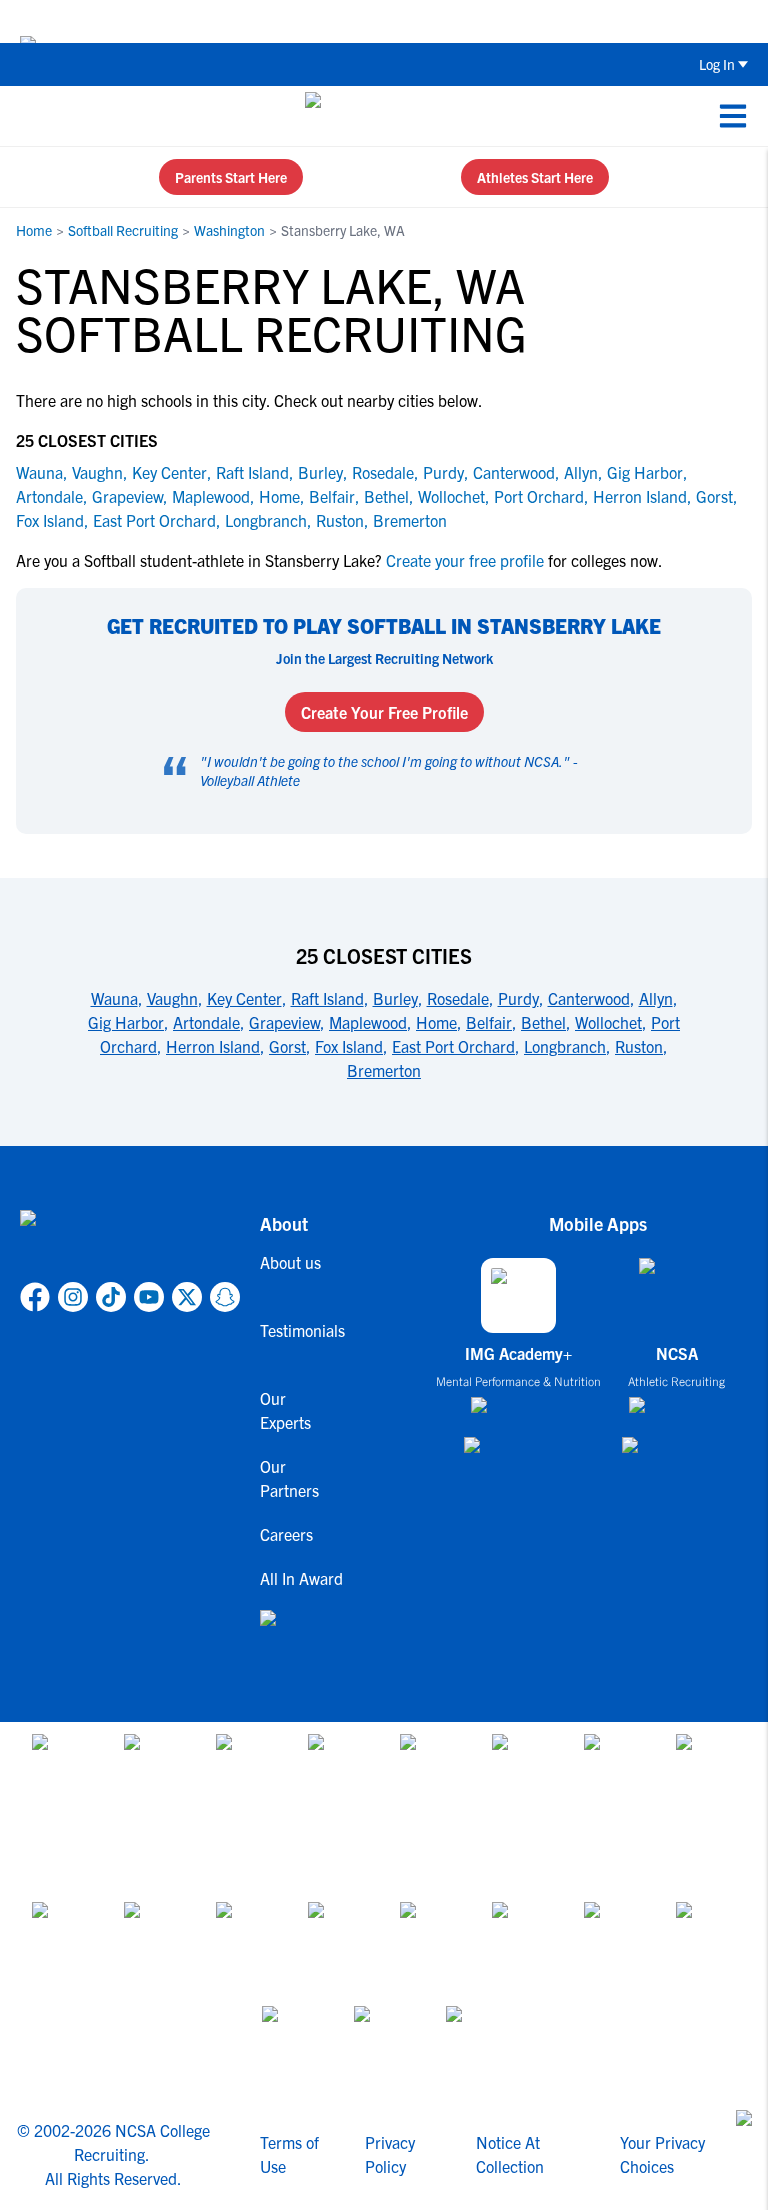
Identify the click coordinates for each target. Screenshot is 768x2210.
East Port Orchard (154, 520)
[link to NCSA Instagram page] (73, 1297)
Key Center (169, 472)
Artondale (49, 496)
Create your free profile (465, 560)
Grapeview (127, 496)
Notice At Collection (510, 2154)
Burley (320, 472)
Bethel (386, 496)
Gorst (714, 496)
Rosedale (383, 472)
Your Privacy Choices (662, 2154)
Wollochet (451, 496)
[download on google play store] (519, 1454)
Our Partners (289, 1478)
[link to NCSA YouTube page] (149, 1297)
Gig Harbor (645, 472)
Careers (286, 1534)
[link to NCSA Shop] (296, 1634)
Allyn (581, 472)
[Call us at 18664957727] (31, 116)
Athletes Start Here (535, 177)
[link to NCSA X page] (187, 1297)
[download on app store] (518, 1413)
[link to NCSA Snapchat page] (225, 1297)
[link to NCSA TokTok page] (111, 1297)
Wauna (39, 472)
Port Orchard (539, 496)
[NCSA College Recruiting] (380, 116)
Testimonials (296, 1330)
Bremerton (410, 520)
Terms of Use (289, 2154)
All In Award (296, 1578)
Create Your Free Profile (384, 712)
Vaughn (97, 472)
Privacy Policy (390, 2154)
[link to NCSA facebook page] (35, 1297)
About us (290, 1262)
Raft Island (252, 472)
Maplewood (211, 496)
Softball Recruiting (123, 230)
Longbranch (266, 520)
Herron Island (640, 496)
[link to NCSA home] (130, 1242)
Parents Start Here (231, 177)
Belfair (332, 496)
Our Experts (285, 1410)
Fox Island (50, 520)
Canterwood (514, 472)
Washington (229, 230)
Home (34, 230)
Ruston (340, 520)
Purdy (443, 472)
